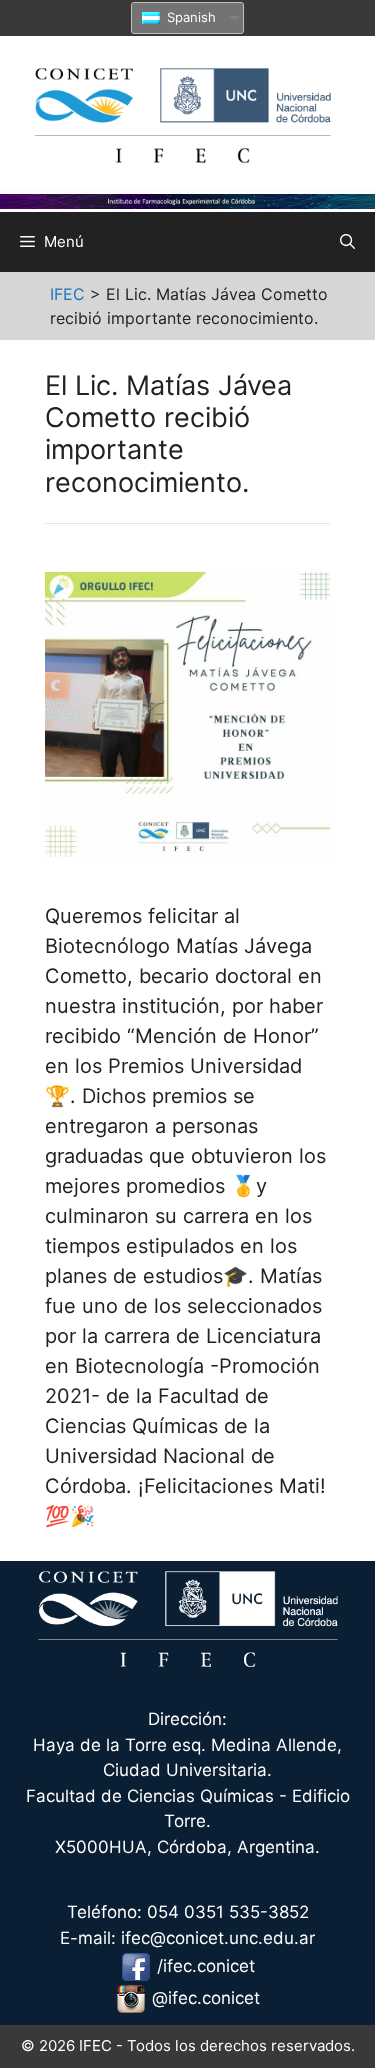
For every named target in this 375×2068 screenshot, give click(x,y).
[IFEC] (187, 110)
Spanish (189, 17)
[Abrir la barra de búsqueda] (347, 242)
